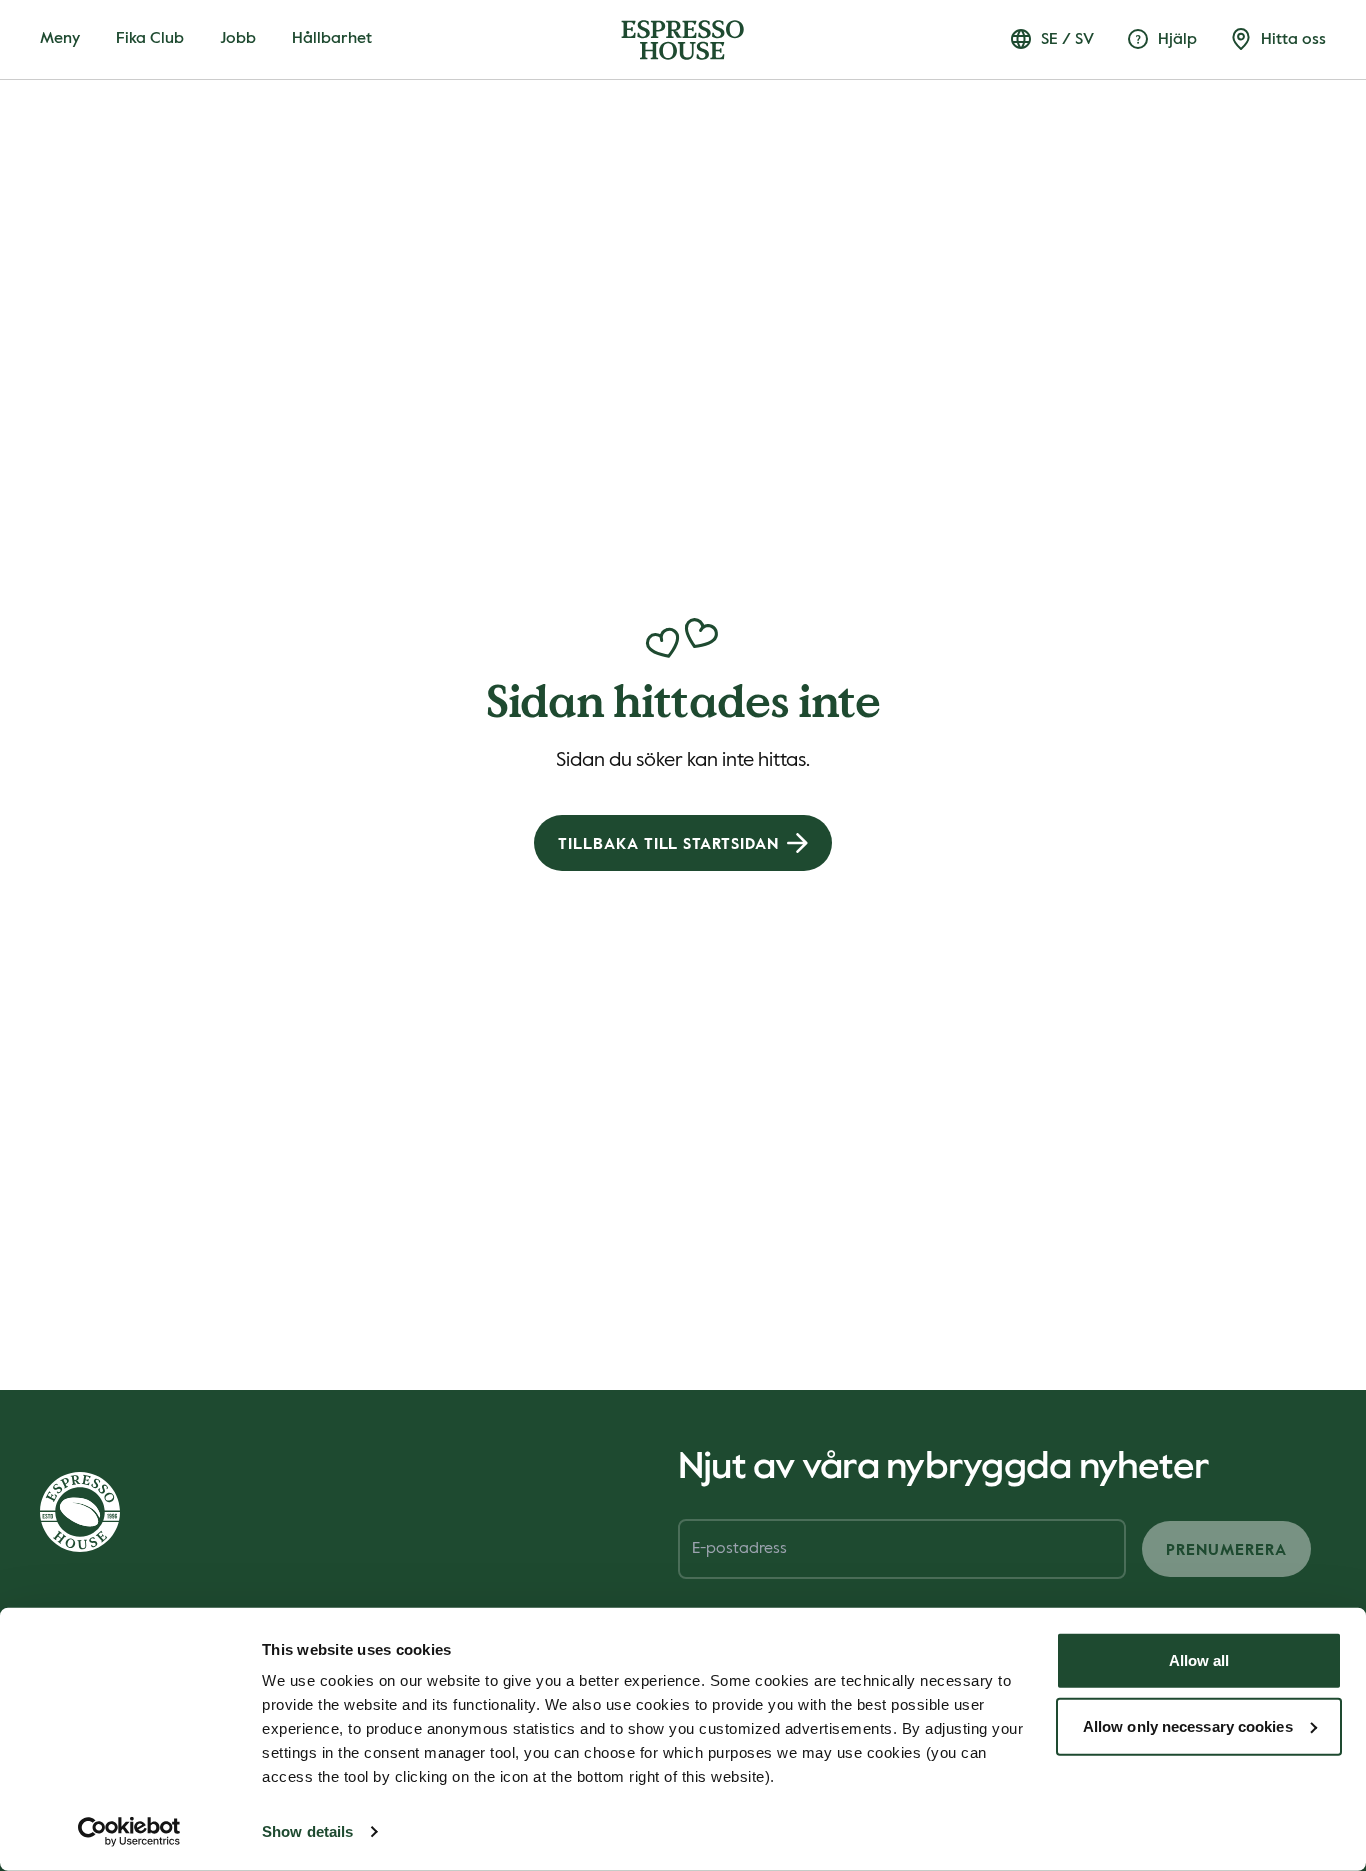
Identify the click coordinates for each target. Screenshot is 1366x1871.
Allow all (1199, 1660)
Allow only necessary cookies (1188, 1725)
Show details (307, 1831)
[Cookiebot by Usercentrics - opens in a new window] (129, 1832)
